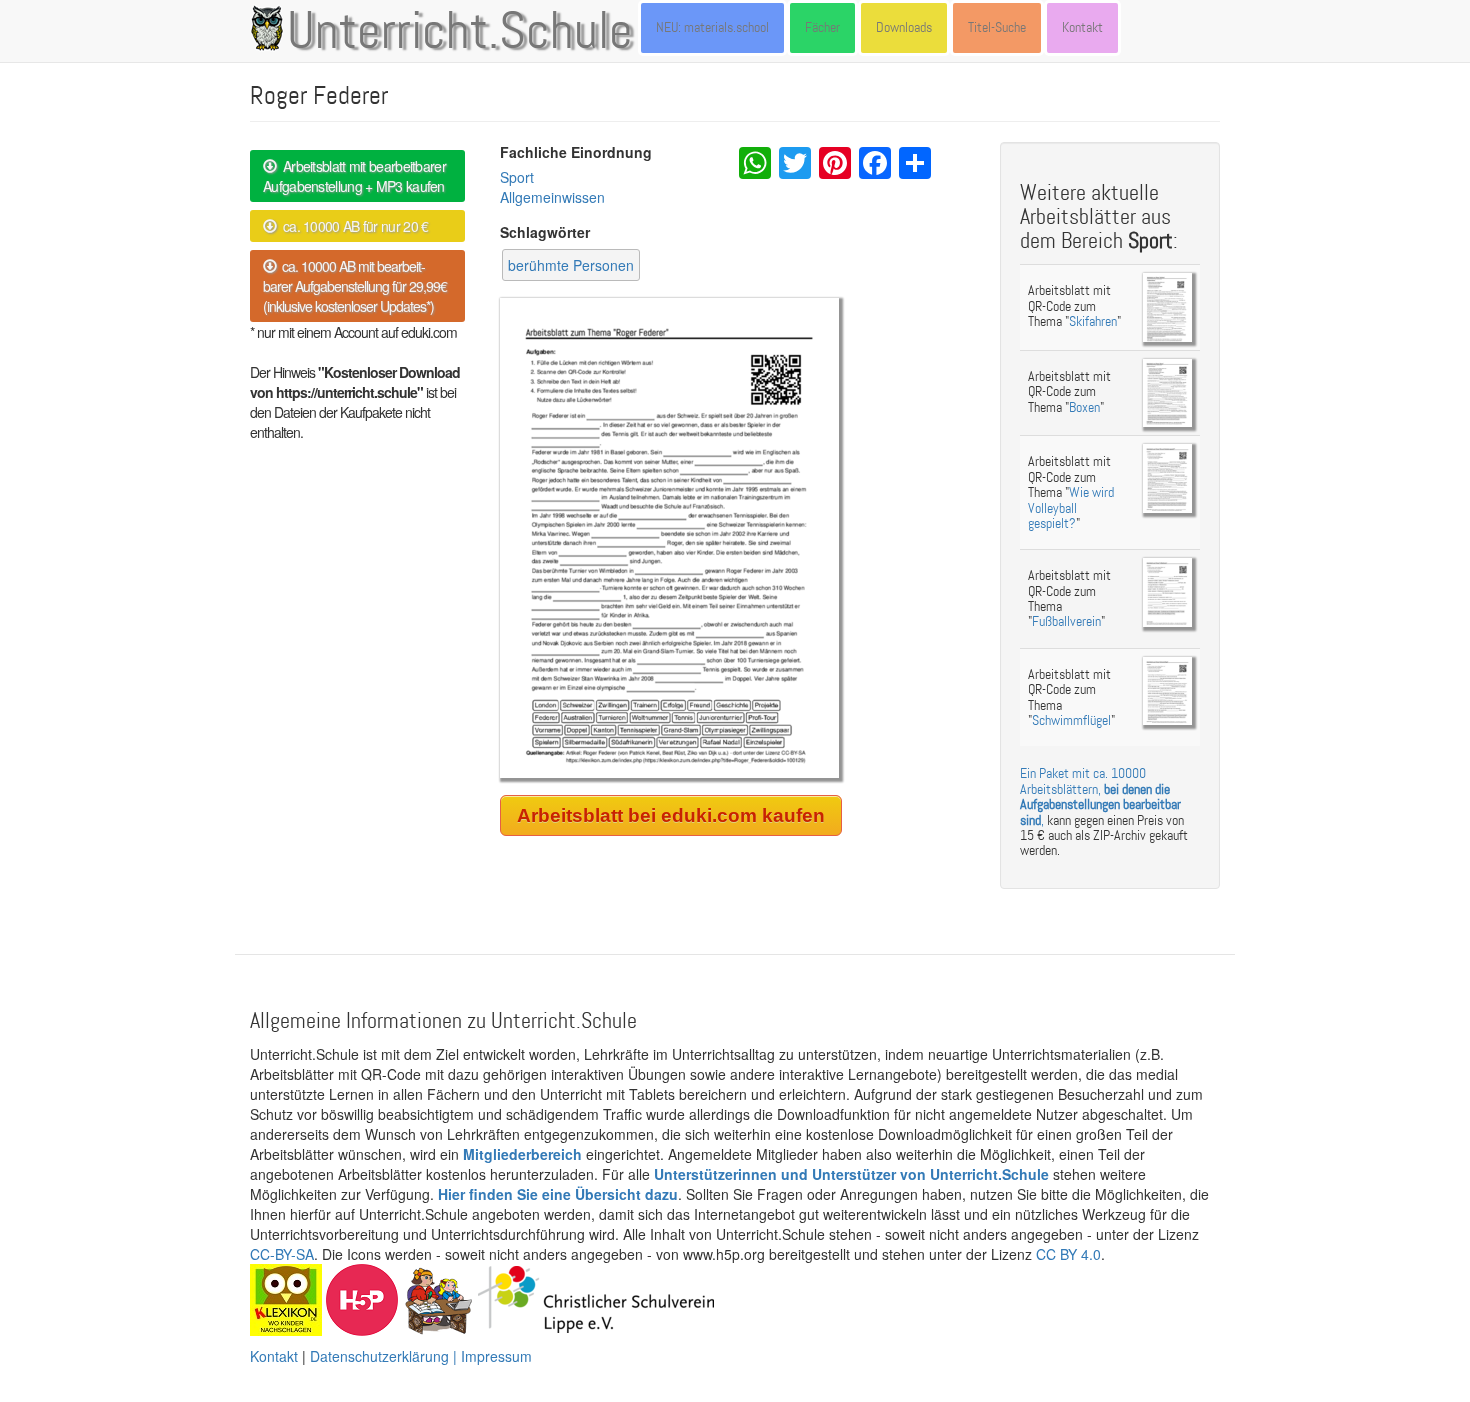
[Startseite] (271, 28)
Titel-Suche (997, 27)
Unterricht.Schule (460, 33)
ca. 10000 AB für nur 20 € (352, 226)
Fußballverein (1066, 621)
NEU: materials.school (712, 27)
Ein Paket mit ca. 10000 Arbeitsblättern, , (1100, 796)
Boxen (1084, 407)
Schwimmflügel (1071, 720)
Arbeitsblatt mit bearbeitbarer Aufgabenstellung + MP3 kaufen (354, 176)
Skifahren (1093, 321)
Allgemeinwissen (552, 197)
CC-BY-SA (282, 1254)
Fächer (822, 27)
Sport (517, 177)
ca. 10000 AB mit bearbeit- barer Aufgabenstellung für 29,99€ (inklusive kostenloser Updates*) (355, 286)
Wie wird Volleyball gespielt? (1071, 508)
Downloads (904, 27)
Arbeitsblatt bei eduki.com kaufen (671, 815)
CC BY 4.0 (1068, 1254)
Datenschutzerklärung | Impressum (421, 1356)
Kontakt (1082, 27)
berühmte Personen (571, 265)
